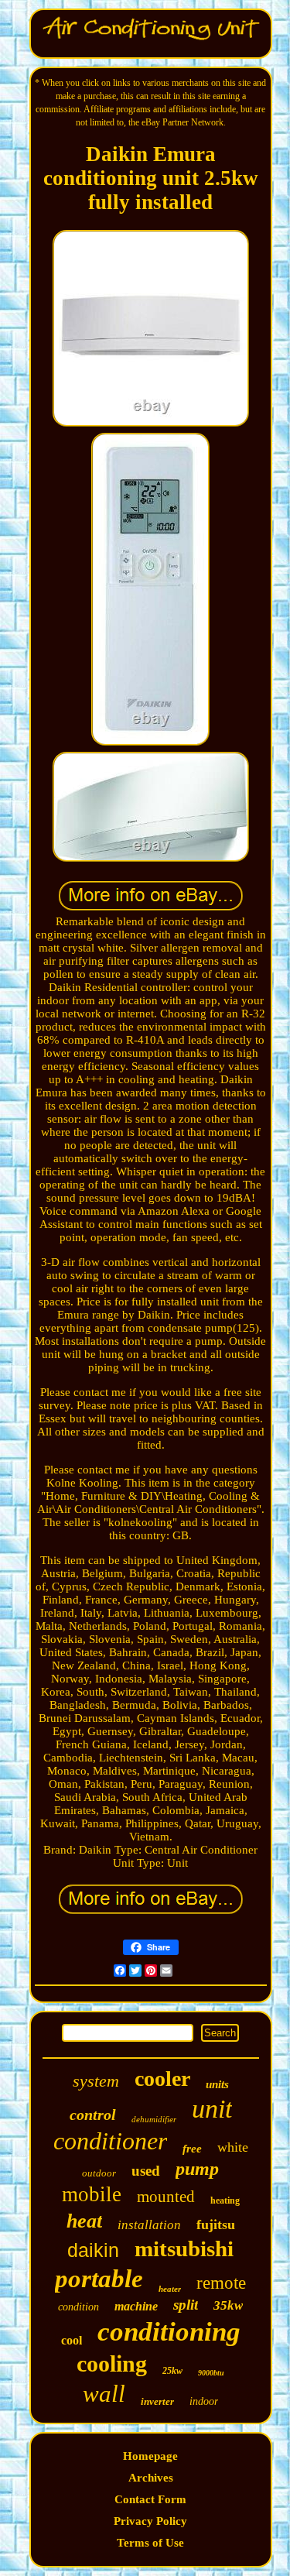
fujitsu (216, 2224)
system (96, 2081)
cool (72, 2340)
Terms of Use (150, 2543)
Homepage (150, 2456)
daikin (93, 2250)
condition (78, 2307)
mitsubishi (184, 2248)
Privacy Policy (150, 2521)
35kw (228, 2305)
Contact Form (150, 2499)
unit (212, 2109)
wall (104, 2394)
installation (149, 2225)
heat (84, 2221)
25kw (172, 2371)
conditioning (169, 2332)
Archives (151, 2478)
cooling (112, 2363)
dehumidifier (154, 2119)
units (217, 2084)
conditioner (110, 2141)
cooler (162, 2079)
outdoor (99, 2173)
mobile (92, 2194)
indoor (204, 2401)
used (146, 2171)
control (93, 2115)
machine (136, 2306)
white (233, 2147)
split (186, 2305)
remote (221, 2283)
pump (197, 2169)
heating (225, 2200)
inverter (157, 2401)
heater (170, 2289)
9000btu (211, 2373)
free (192, 2149)
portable (99, 2279)
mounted (166, 2197)
